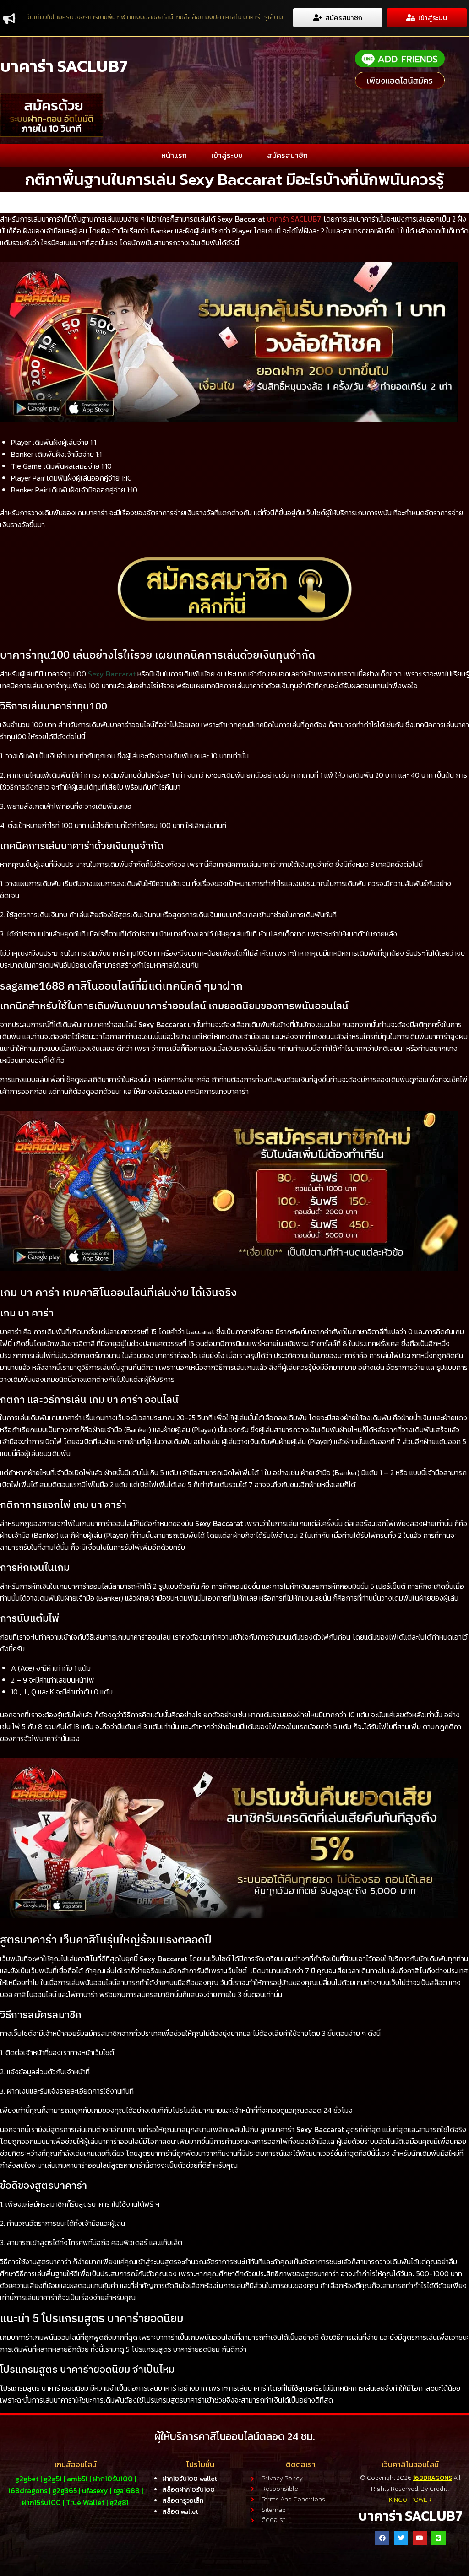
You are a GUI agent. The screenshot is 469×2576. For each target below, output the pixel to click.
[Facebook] (382, 2538)
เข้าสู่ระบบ (227, 155)
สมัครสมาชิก (287, 155)
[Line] (439, 2538)
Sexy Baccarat (112, 674)
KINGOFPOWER (410, 2500)
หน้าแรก (174, 155)
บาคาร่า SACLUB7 (64, 66)
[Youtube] (420, 2538)
